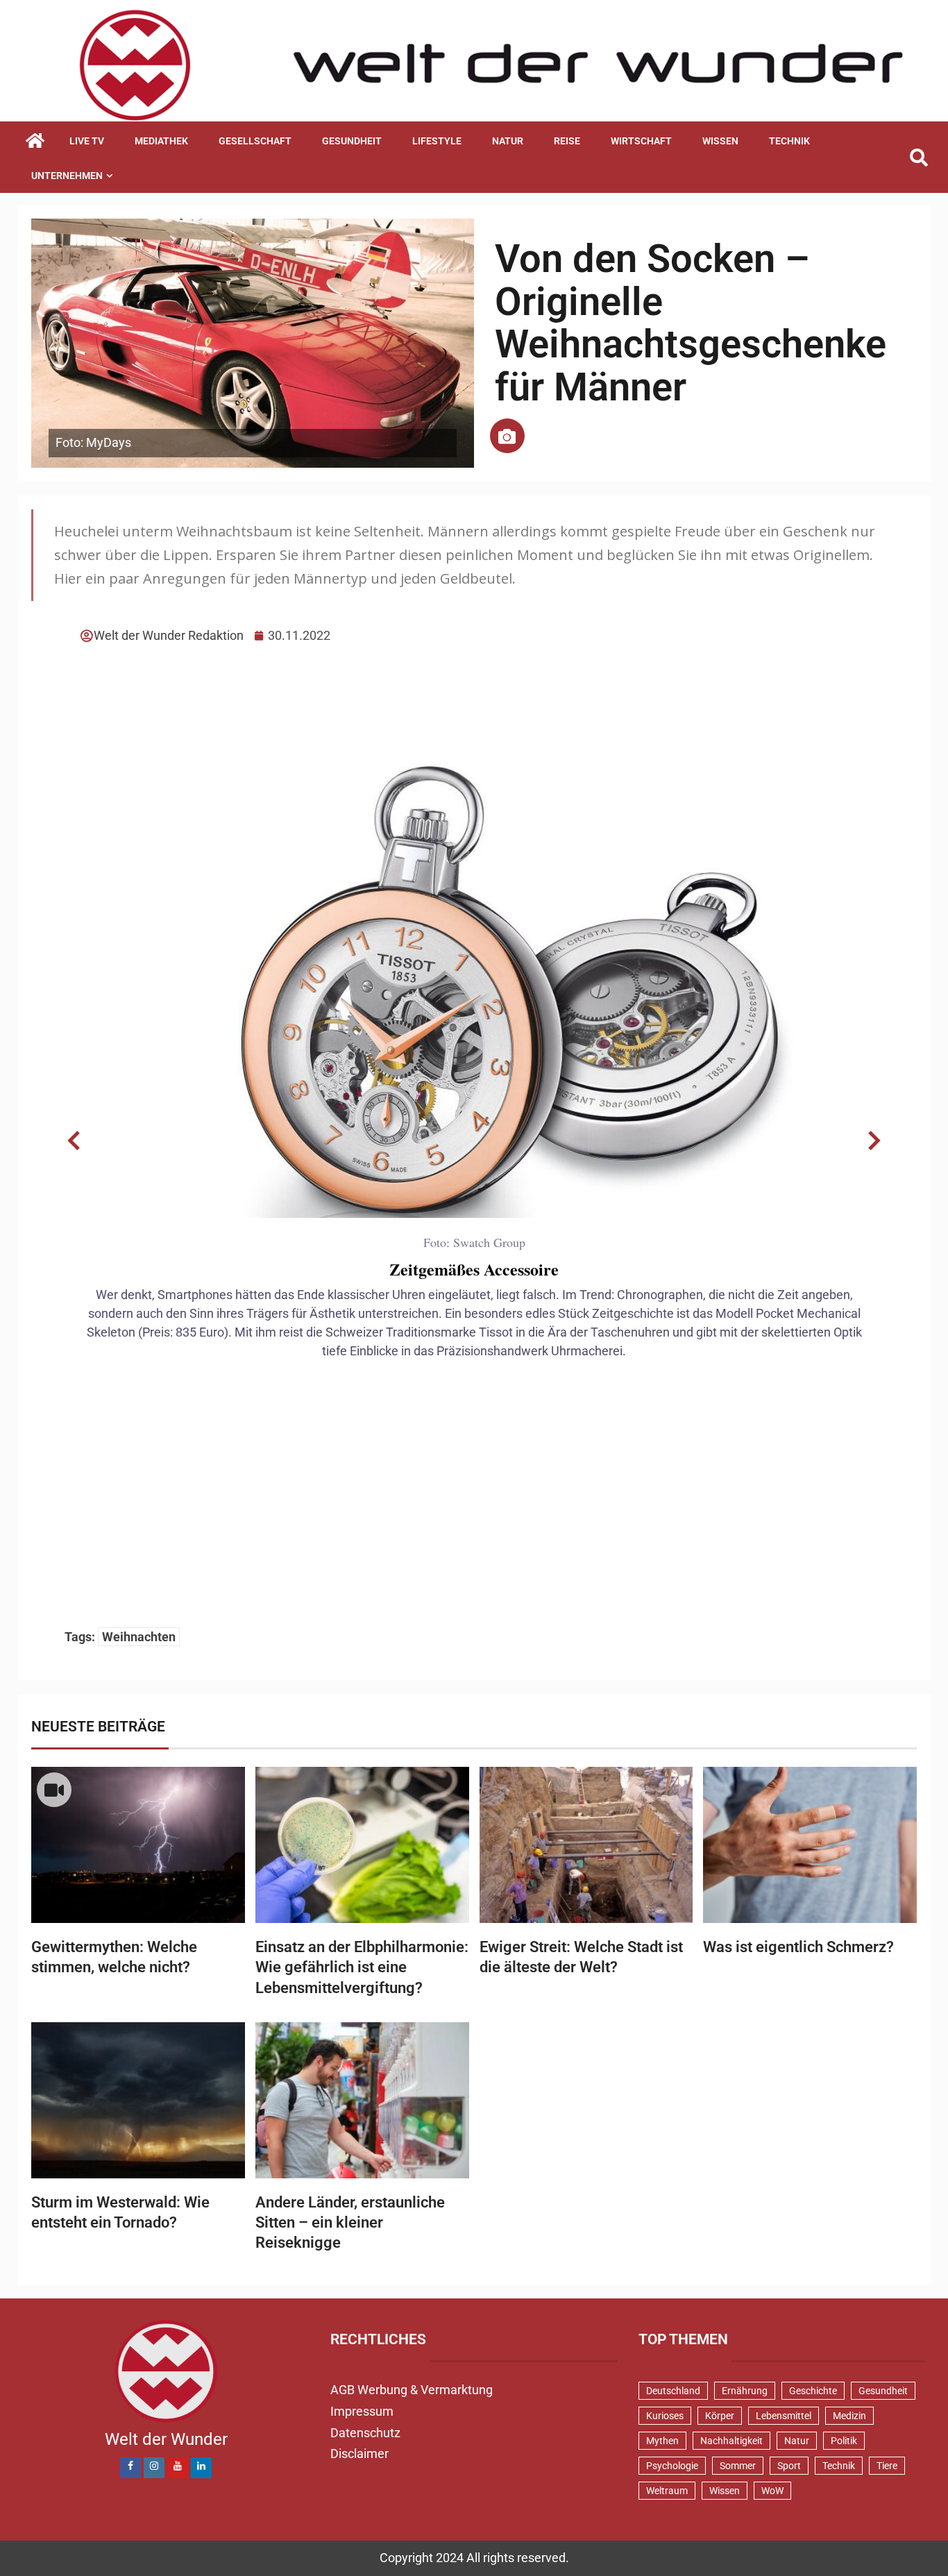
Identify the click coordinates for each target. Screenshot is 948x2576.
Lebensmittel (784, 2416)
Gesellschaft (255, 141)
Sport (789, 2466)
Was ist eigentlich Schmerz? (798, 1947)
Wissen (720, 141)
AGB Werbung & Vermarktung (412, 2390)
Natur (508, 141)
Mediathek (161, 141)
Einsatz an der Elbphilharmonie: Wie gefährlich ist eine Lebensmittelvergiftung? (362, 1967)
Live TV (87, 141)
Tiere (887, 2466)
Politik (844, 2441)
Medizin (849, 2416)
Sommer (738, 2466)
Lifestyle (437, 141)
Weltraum (667, 2491)
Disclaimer (359, 2454)
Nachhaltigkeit (731, 2441)
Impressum (362, 2411)
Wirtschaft (641, 141)
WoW (772, 2491)
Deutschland (673, 2391)
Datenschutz (365, 2433)
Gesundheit (352, 141)
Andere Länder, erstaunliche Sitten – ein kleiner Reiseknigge (350, 2223)
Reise (567, 141)
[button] (74, 1141)
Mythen (662, 2441)
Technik (789, 141)
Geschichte (813, 2391)
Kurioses (665, 2416)
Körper (720, 2416)
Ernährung (745, 2391)
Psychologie (672, 2466)
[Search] (919, 158)
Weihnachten (139, 1637)
